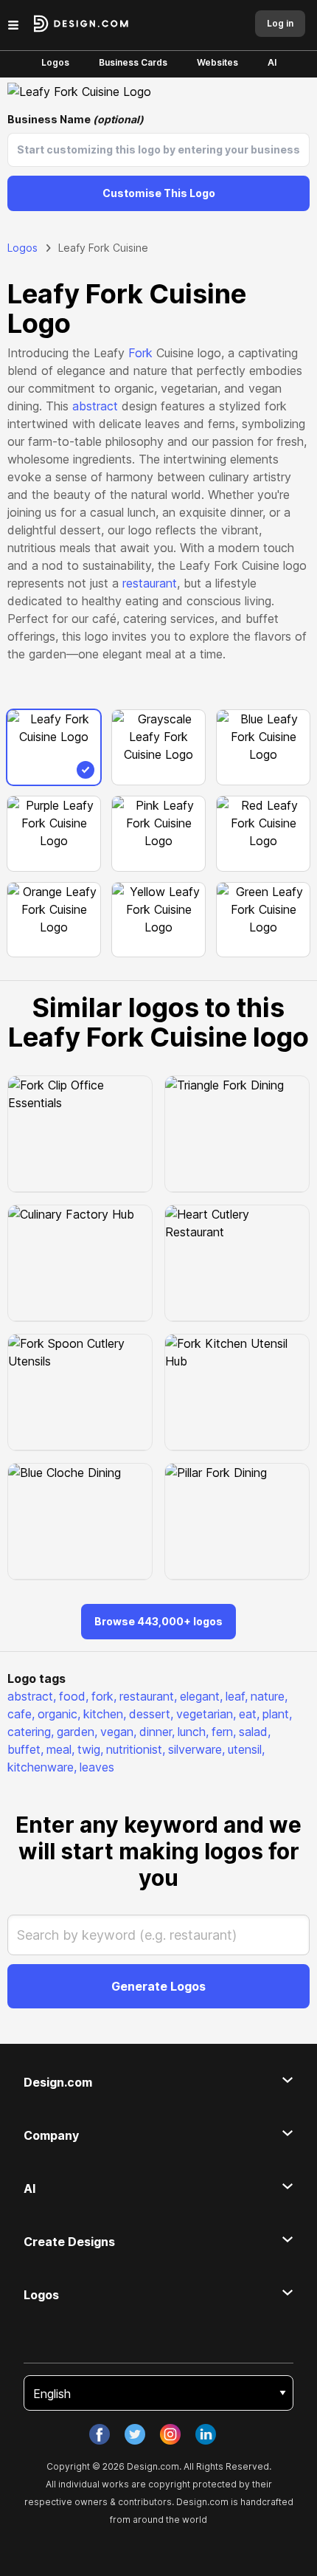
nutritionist (136, 1749)
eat (249, 1714)
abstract (95, 406)
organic (59, 1714)
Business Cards (133, 62)
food (74, 1696)
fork (104, 1696)
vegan (118, 1732)
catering (31, 1732)
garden (77, 1732)
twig (90, 1749)
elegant (201, 1696)
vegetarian (206, 1714)
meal (60, 1749)
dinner (157, 1732)
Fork (140, 353)
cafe (21, 1714)
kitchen (105, 1714)
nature (269, 1696)
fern (224, 1732)
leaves (97, 1767)
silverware (196, 1749)
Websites (217, 62)
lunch (193, 1732)
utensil (246, 1749)
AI (272, 62)
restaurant (150, 583)
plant (277, 1714)
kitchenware (42, 1767)
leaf (237, 1696)
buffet (25, 1749)
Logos (55, 62)
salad (255, 1732)
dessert (151, 1714)
